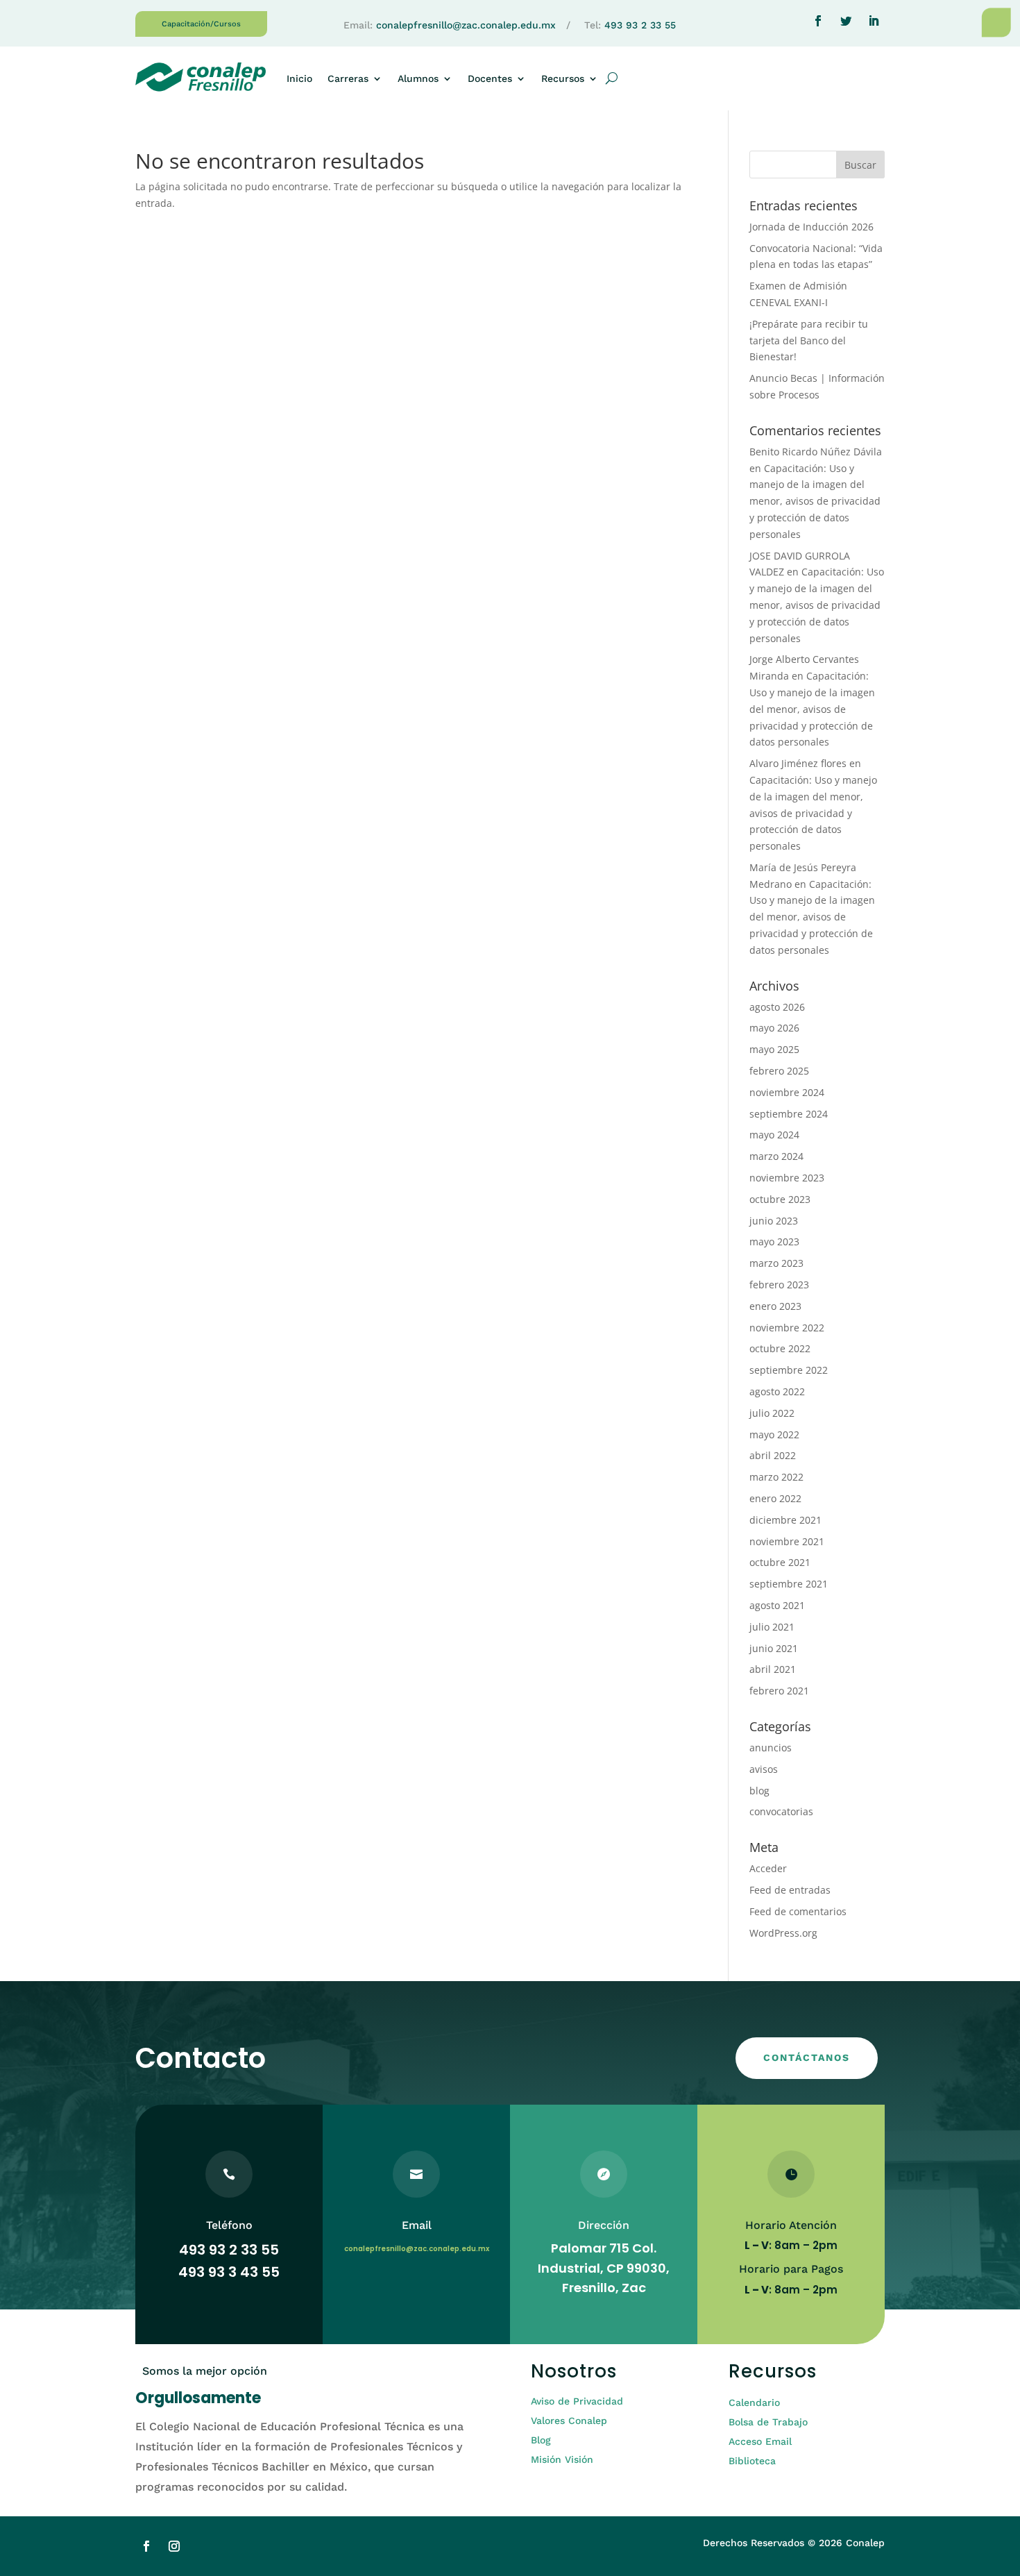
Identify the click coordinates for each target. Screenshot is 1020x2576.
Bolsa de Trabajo (768, 2422)
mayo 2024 (774, 1135)
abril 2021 (773, 1669)
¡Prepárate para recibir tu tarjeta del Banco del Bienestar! (809, 340)
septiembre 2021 (789, 1584)
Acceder (768, 1868)
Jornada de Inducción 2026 (811, 227)
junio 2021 (774, 1648)
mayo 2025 (774, 1049)
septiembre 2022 (789, 1370)
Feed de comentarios (798, 1911)
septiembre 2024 (789, 1114)
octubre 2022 (780, 1348)
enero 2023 (775, 1306)
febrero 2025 (779, 1071)
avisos (764, 1769)
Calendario (754, 2402)
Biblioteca (752, 2461)
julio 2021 (772, 1627)
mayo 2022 (774, 1434)
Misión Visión (562, 2459)
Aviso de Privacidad (577, 2401)
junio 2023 (774, 1221)
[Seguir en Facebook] (818, 21)
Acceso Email (760, 2441)
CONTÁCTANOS (807, 2057)
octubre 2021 (780, 1562)
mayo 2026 (774, 1028)
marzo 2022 (776, 1477)
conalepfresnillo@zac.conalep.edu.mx (466, 25)
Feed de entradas (790, 1890)
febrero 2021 (779, 1691)
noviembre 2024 (787, 1092)
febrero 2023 (779, 1285)
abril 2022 (773, 1455)
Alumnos (418, 78)
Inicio (299, 78)
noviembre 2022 (787, 1328)
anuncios (771, 1748)
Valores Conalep (569, 2421)
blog (759, 1791)
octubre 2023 (780, 1199)
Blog (541, 2440)
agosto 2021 (777, 1605)
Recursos (563, 78)
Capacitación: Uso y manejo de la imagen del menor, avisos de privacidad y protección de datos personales (815, 501)
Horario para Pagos (791, 2269)
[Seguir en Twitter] (846, 21)
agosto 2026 (777, 1007)
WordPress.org (783, 1933)
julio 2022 (772, 1413)
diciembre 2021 (785, 1520)
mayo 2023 (774, 1241)
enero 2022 (775, 1498)
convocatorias (781, 1811)
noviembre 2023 (787, 1178)
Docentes (490, 78)
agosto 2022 (777, 1391)
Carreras (348, 78)
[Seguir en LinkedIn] (874, 21)
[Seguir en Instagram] (174, 2546)
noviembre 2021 (787, 1541)
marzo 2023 (776, 1263)
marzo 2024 (776, 1156)
